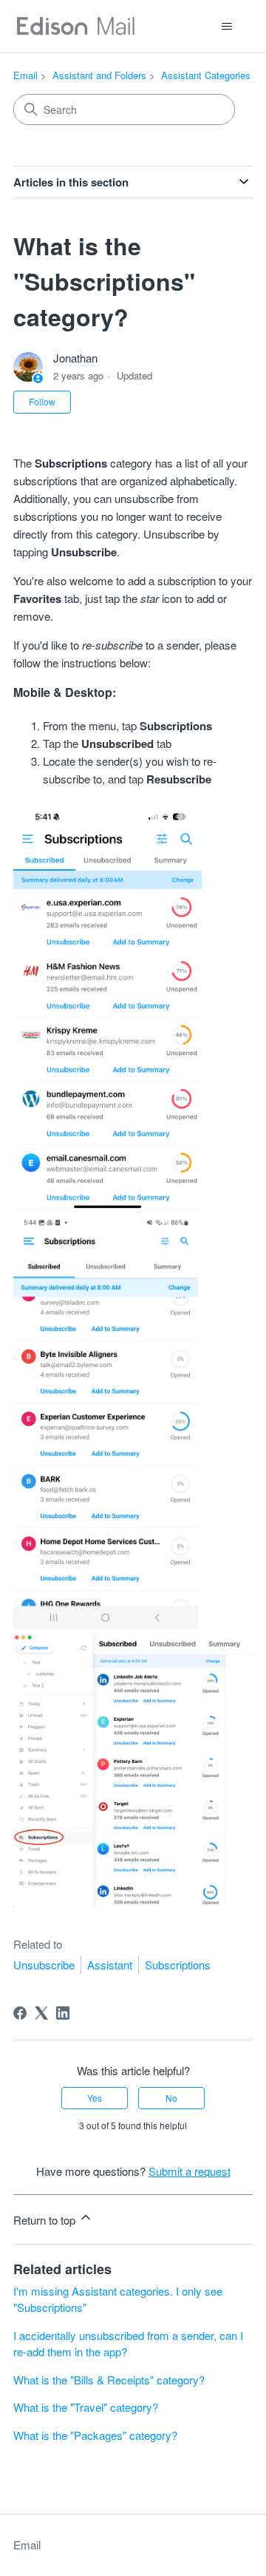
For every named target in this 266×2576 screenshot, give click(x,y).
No (171, 2098)
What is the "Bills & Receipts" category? (109, 2380)
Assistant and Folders (99, 75)
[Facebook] (20, 2013)
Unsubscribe (44, 1965)
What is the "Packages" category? (95, 2435)
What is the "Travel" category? (86, 2407)
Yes (95, 2098)
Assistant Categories (206, 75)
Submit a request (190, 2171)
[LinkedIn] (63, 2013)
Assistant (110, 1965)
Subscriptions (178, 1965)
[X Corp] (41, 2013)
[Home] (75, 26)
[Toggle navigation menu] (226, 27)
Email (25, 75)
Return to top (46, 2220)
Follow (42, 401)
